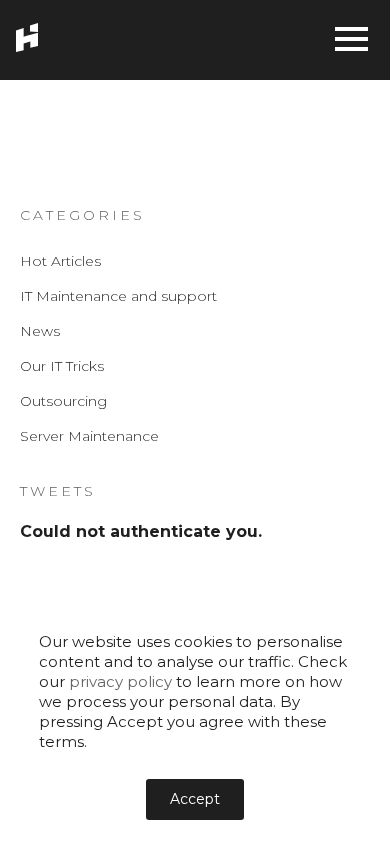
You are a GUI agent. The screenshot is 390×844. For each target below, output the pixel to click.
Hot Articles (60, 261)
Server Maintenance (89, 436)
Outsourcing (63, 401)
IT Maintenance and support (118, 296)
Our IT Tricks (62, 366)
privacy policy (120, 681)
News (40, 331)
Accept (195, 799)
